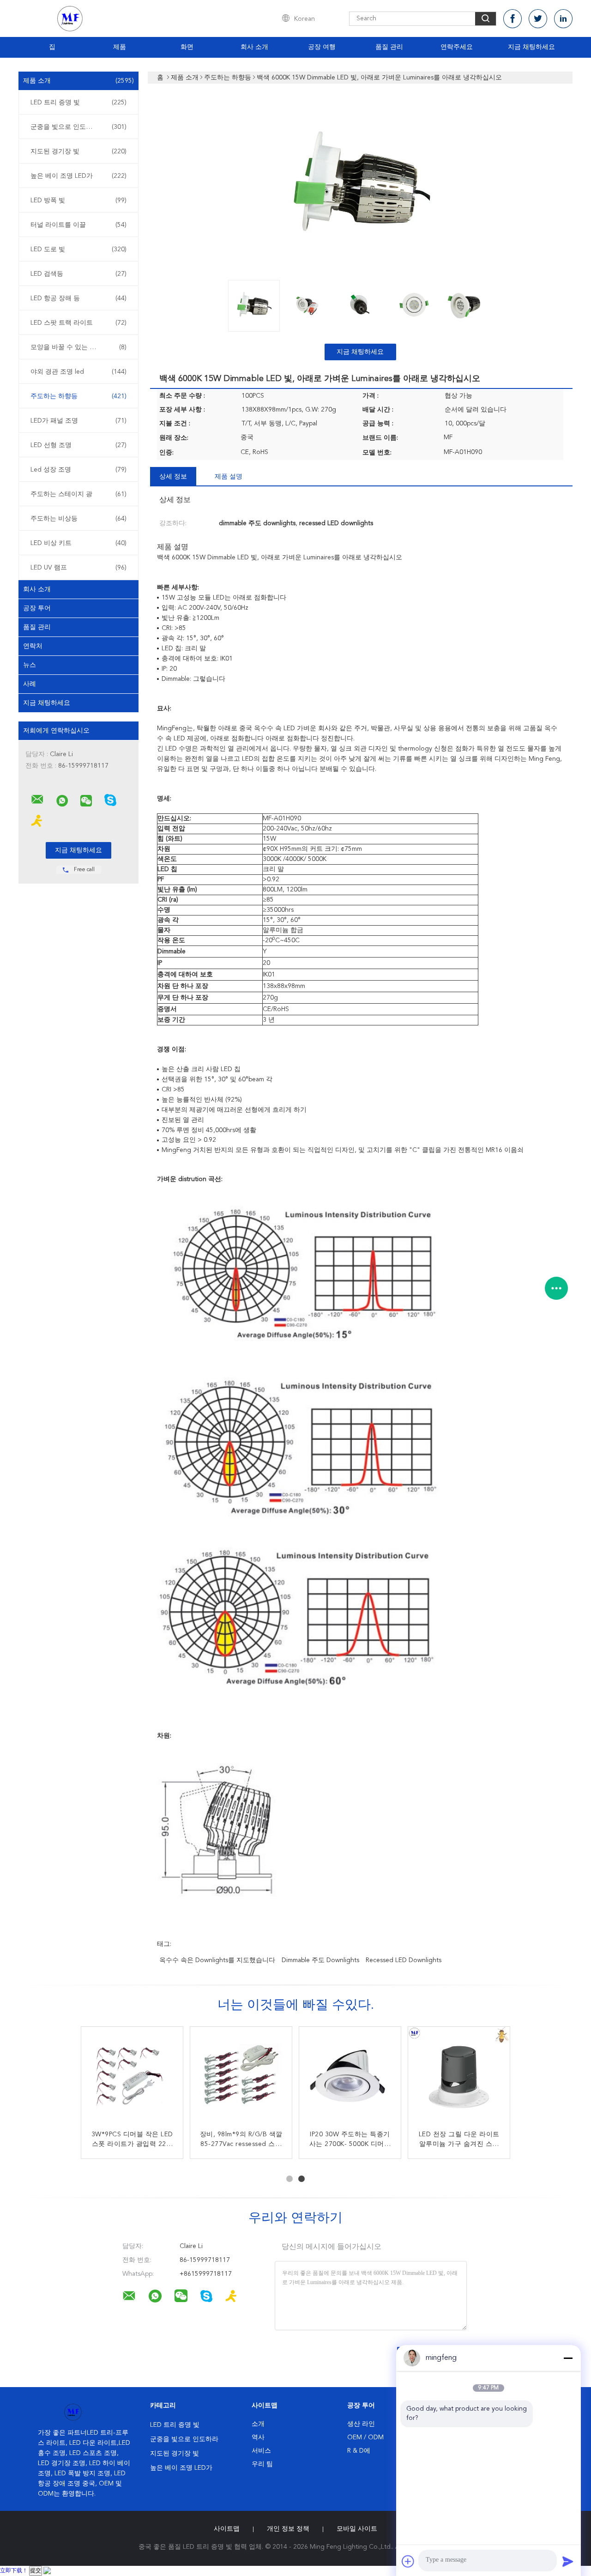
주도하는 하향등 (78, 396)
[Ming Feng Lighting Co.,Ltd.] (37, 800)
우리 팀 (262, 2464)
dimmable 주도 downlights (320, 1960)
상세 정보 (173, 477)
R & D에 (359, 2451)
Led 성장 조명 (78, 470)
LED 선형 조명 (78, 445)
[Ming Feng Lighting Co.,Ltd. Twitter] (538, 19)
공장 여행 (322, 47)
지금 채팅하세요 (531, 47)
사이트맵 (227, 2529)
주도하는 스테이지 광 (78, 494)
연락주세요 (457, 47)
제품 (120, 47)
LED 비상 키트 (78, 543)
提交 (36, 2571)
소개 (258, 2424)
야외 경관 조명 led (78, 372)
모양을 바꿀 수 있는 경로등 (78, 347)
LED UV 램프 (78, 568)
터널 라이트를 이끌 (78, 225)
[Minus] (568, 2358)
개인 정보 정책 (288, 2529)
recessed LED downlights (404, 1960)
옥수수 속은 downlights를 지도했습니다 (217, 1960)
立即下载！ (14, 2571)
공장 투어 (37, 608)
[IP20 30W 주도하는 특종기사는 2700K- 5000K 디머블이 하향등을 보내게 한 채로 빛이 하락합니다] (350, 2078)
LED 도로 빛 (78, 249)
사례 (30, 684)
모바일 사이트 (357, 2529)
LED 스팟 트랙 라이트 (78, 323)
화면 (187, 47)
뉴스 (30, 665)
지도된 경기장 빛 (78, 152)
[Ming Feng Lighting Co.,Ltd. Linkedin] (563, 19)
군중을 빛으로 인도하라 (78, 127)
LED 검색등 (78, 274)
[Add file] (408, 2561)
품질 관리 (389, 47)
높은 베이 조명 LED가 (78, 176)
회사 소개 (254, 47)
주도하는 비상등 (78, 519)
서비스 (261, 2451)
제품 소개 (78, 81)
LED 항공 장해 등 (78, 298)
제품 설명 (229, 477)
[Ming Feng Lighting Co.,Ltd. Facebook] (513, 19)
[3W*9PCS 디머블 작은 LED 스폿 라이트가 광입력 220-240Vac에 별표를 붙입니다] (132, 2078)
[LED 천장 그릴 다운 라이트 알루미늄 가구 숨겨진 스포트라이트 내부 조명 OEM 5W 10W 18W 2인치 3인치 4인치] (459, 2078)
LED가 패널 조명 (78, 421)
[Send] (568, 2561)
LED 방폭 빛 (78, 200)
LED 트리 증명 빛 (78, 103)
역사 (258, 2437)
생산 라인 (361, 2424)
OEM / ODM (365, 2437)
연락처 (33, 646)
